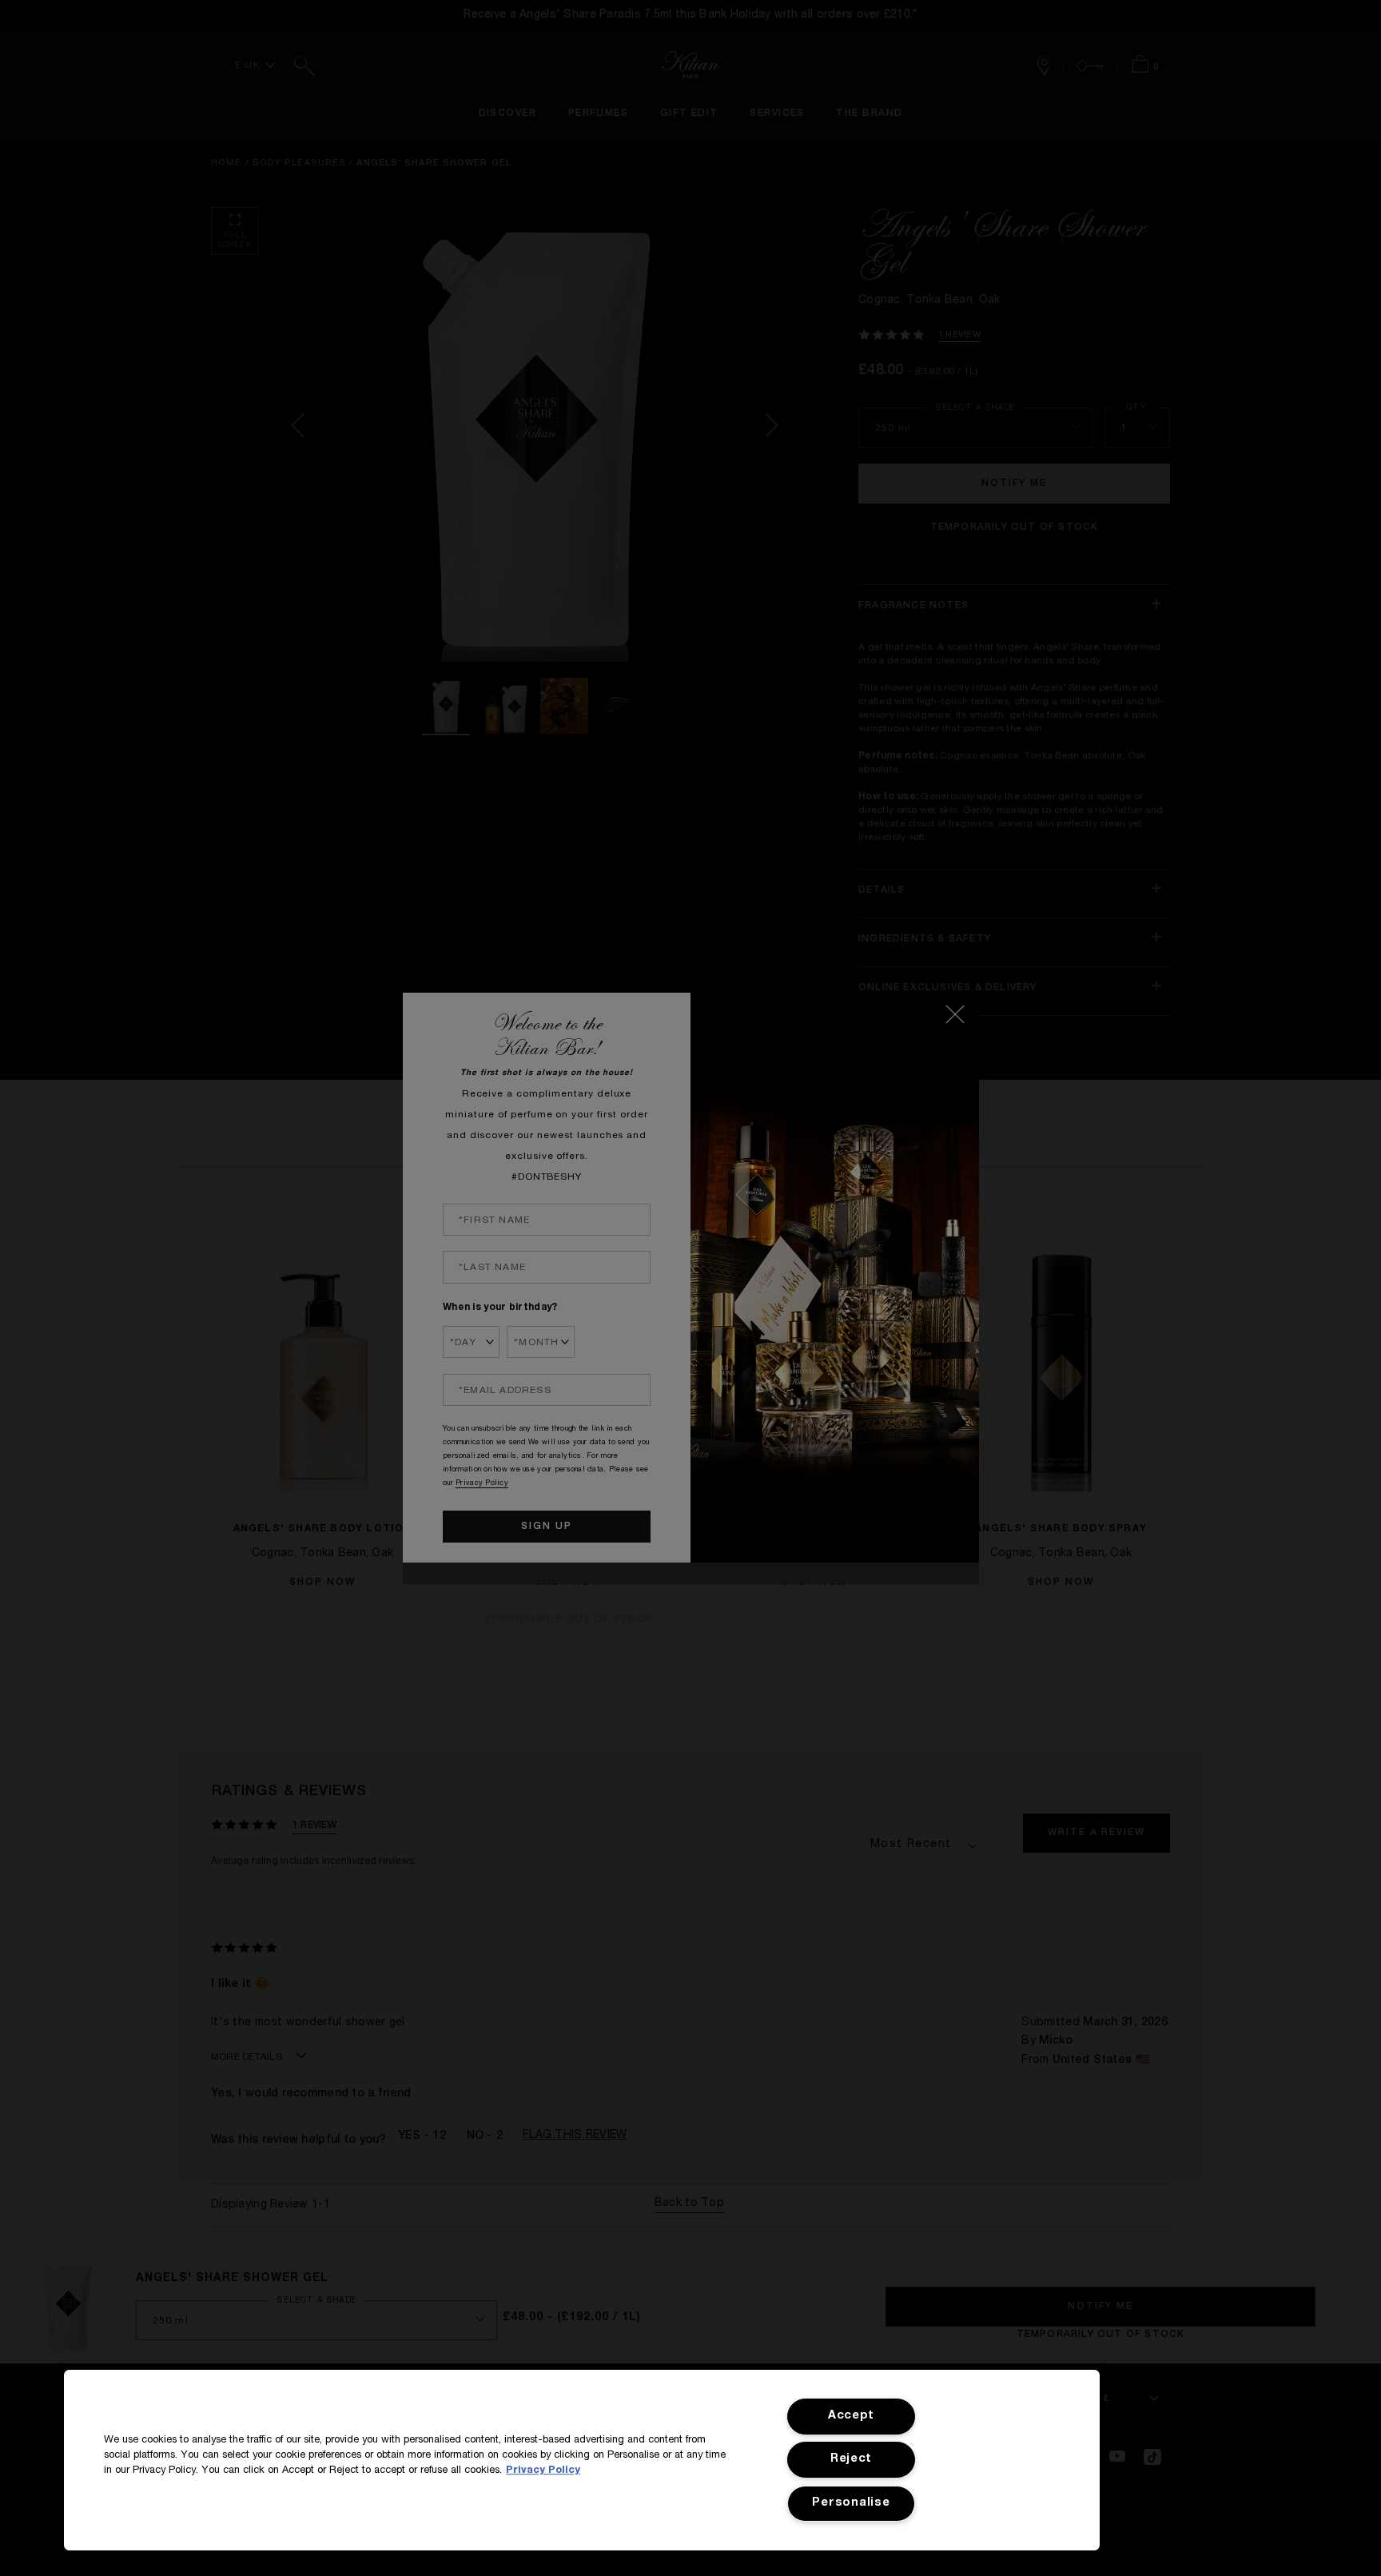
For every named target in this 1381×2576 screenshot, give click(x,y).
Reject (851, 2459)
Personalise (851, 2503)
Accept (851, 2416)
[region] (582, 2460)
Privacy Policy (543, 2471)
